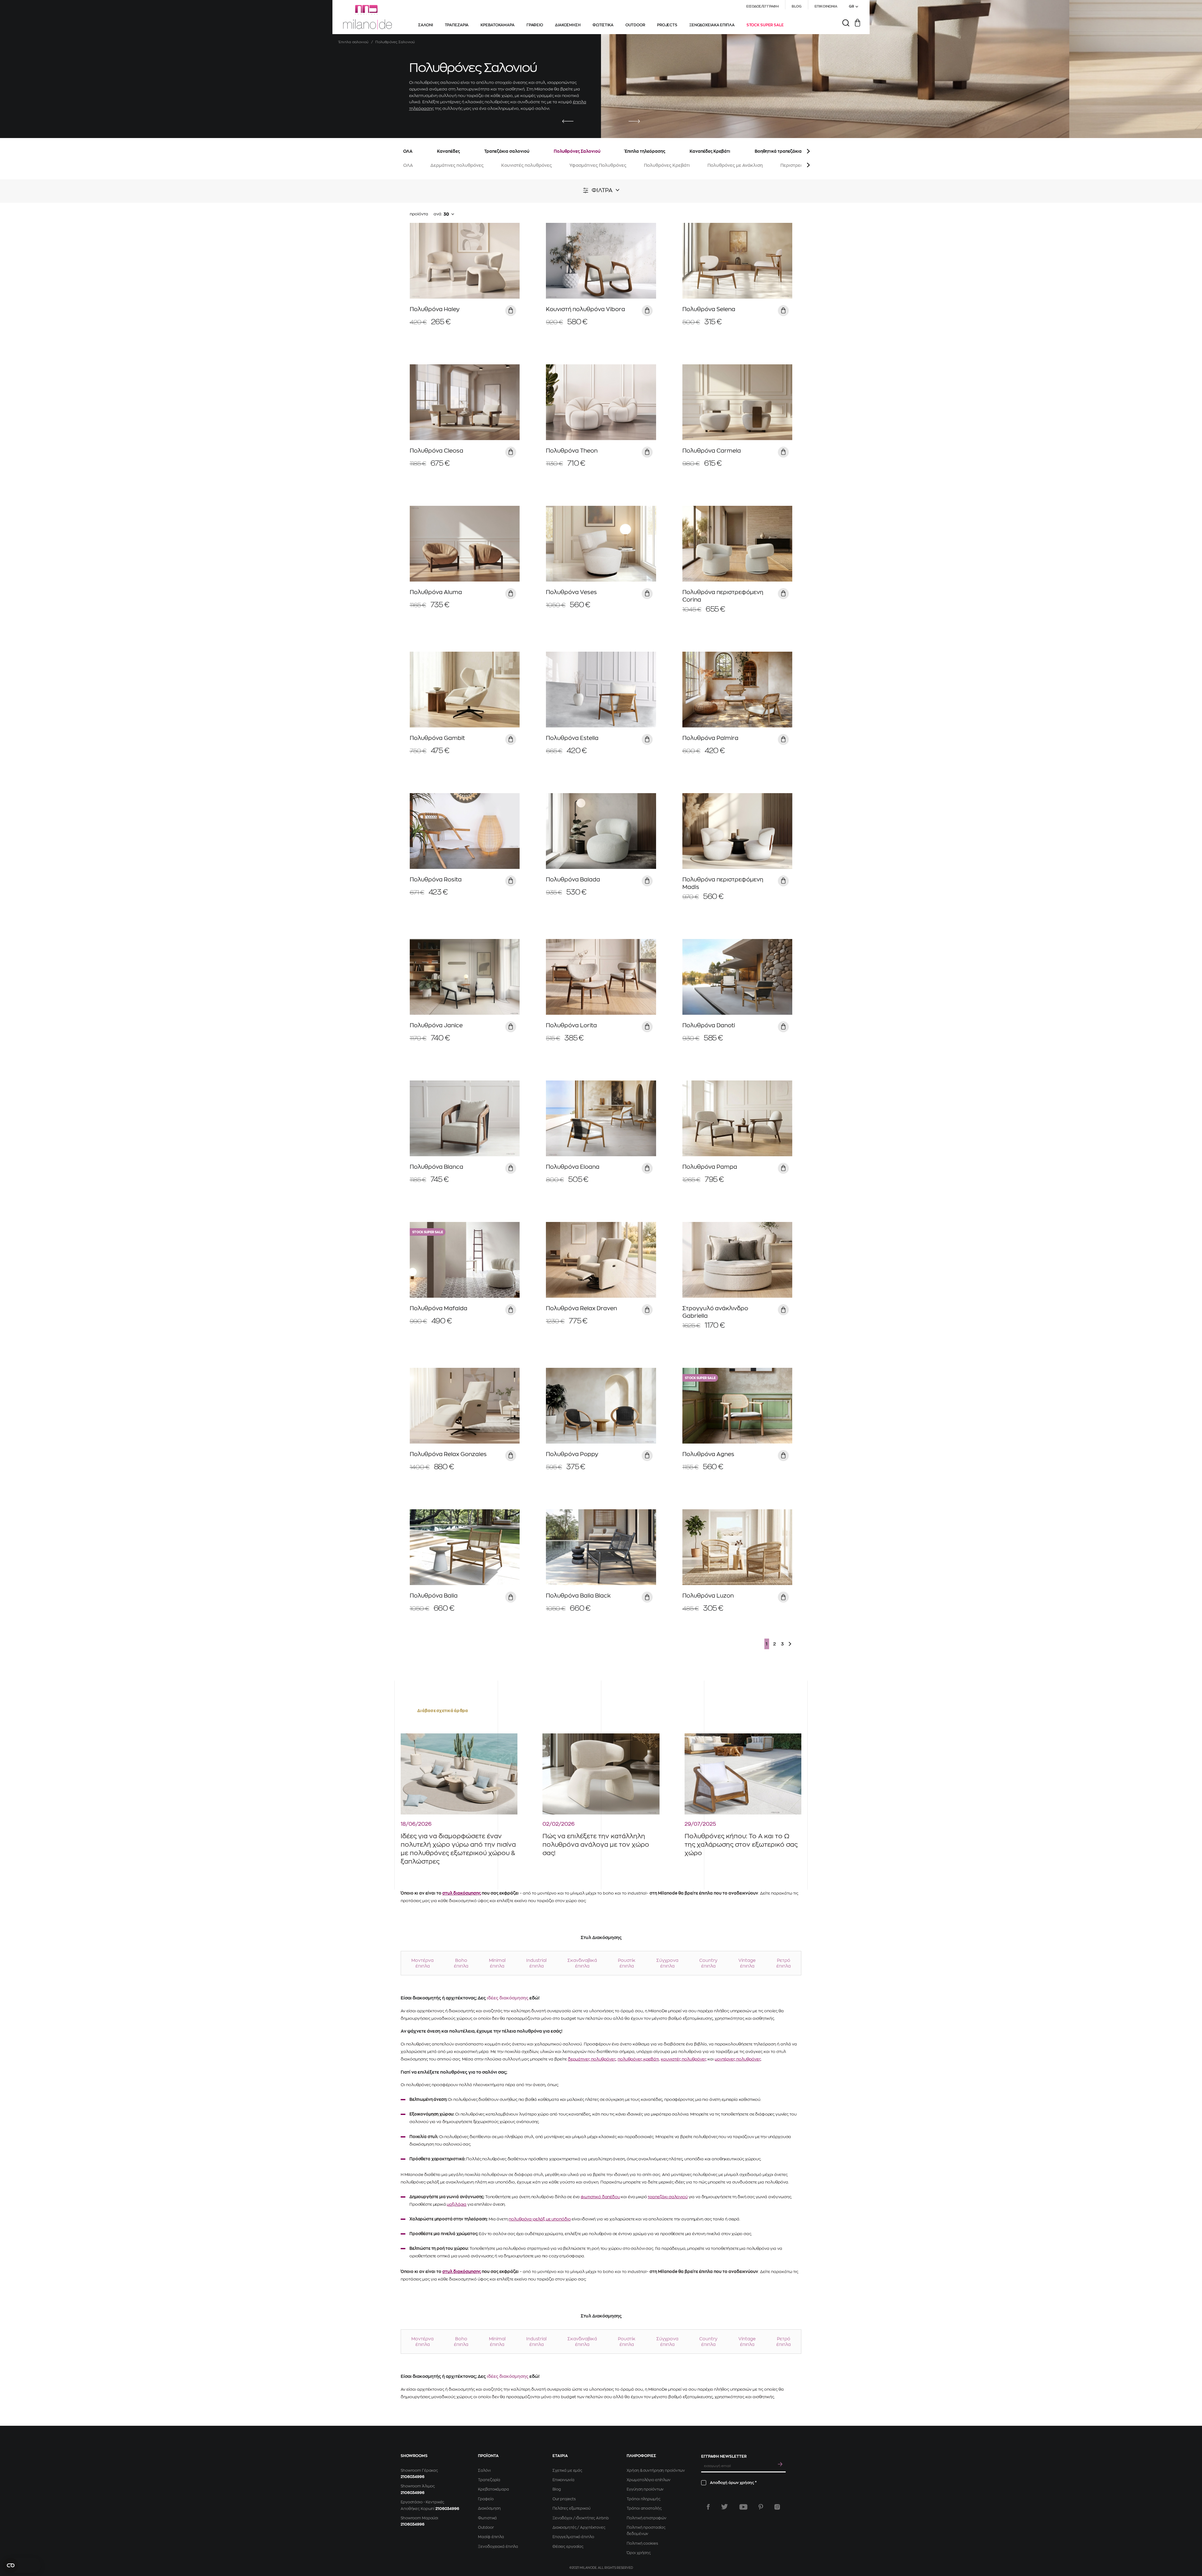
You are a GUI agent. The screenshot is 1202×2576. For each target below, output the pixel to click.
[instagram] (777, 2507)
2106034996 (413, 2477)
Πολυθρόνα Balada (573, 880)
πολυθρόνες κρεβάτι (638, 2059)
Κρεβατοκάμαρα (493, 2489)
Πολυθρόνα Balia (434, 1596)
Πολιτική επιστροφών (647, 2518)
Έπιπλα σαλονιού (354, 42)
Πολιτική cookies (642, 2543)
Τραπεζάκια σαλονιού (507, 151)
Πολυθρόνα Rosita (436, 880)
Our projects (564, 2499)
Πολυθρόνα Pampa (710, 1167)
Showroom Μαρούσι (419, 2518)
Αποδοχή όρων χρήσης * (733, 2483)
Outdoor (486, 2527)
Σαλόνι (484, 2471)
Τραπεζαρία (489, 2480)
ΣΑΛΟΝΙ (425, 25)
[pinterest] (761, 2507)
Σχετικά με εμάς (567, 2471)
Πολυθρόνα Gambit (437, 738)
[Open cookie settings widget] (22, 2565)
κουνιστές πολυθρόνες (684, 2059)
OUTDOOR (635, 25)
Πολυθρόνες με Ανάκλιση (735, 165)
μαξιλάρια (457, 2204)
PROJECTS (667, 25)
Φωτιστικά (487, 2518)
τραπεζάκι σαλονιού (668, 2197)
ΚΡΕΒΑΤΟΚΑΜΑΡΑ (497, 25)
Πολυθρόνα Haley (435, 309)
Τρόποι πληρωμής (643, 2499)
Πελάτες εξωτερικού (571, 2508)
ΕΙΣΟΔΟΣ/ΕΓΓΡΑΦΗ (762, 6)
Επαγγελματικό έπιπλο (573, 2537)
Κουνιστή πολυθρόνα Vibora (586, 309)
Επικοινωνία (563, 2480)
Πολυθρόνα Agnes (708, 1454)
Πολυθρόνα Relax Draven (581, 1308)
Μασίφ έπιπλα (491, 2537)
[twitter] (724, 2507)
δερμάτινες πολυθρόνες (592, 2059)
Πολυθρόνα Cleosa (437, 451)
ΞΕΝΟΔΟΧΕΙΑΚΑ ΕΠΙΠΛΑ (712, 25)
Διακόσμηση (489, 2508)
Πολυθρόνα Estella (572, 738)
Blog (557, 2489)
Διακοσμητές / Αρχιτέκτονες (579, 2527)
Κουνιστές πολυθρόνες (527, 165)
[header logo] (367, 17)
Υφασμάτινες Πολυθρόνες (598, 165)
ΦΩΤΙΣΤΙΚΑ (603, 25)
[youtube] (743, 2507)
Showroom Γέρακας (419, 2471)
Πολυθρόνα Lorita (571, 1025)
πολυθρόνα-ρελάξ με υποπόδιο (540, 2219)
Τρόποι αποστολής (644, 2508)
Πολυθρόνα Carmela (712, 451)
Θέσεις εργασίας (568, 2547)
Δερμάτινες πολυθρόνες (457, 165)
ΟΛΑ (408, 151)
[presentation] (568, 122)
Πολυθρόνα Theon (572, 451)
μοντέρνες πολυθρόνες (738, 2059)
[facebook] (708, 2507)
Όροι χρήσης (639, 2553)
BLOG (797, 6)
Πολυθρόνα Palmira (710, 738)
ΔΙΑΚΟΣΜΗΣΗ (568, 25)
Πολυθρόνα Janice (436, 1025)
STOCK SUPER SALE (765, 25)
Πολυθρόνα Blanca (437, 1167)
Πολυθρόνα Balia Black (578, 1596)
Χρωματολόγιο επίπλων (649, 2480)
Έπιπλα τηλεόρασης (645, 151)
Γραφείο (486, 2499)
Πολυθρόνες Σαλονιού (577, 151)
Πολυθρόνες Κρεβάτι (667, 165)
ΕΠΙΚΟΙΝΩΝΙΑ (826, 6)
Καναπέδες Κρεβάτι (710, 151)
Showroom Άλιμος (418, 2486)
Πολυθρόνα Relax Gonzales (448, 1454)
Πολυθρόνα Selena (709, 309)
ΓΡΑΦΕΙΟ (535, 25)
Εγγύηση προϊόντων (645, 2489)
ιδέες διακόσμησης (508, 1998)
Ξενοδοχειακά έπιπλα (498, 2547)
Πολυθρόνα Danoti (709, 1025)
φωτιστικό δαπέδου (600, 2197)
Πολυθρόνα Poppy (572, 1454)
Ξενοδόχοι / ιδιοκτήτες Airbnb (581, 2518)
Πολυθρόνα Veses (571, 592)
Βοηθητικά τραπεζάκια (778, 151)
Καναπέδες (448, 151)
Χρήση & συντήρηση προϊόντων (656, 2471)
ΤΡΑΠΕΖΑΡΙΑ (457, 25)
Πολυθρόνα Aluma (436, 592)
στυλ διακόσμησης (462, 1893)
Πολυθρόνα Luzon (708, 1596)
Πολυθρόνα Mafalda (439, 1308)
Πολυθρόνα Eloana (573, 1167)
